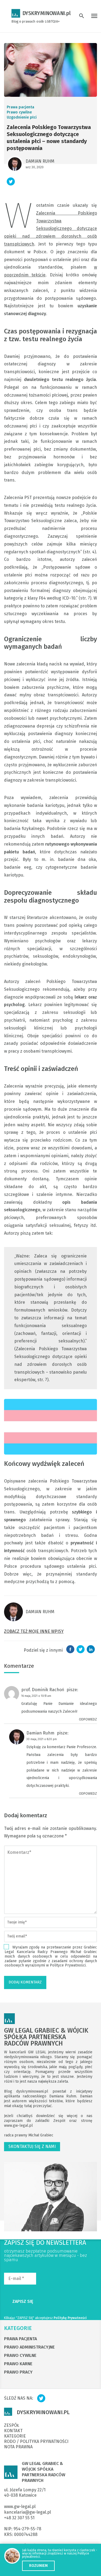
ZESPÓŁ (12, 2425)
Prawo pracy (18, 2372)
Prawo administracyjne (29, 2347)
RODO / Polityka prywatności (36, 2442)
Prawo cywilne (19, 112)
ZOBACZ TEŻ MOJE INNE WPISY (34, 1631)
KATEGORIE (18, 2328)
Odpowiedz (88, 1719)
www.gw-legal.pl (18, 2126)
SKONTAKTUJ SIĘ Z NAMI (32, 2146)
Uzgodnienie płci (22, 117)
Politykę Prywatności (70, 2318)
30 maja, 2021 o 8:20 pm (42, 1739)
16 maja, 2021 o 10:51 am (36, 1696)
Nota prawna (18, 2447)
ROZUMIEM (38, 2566)
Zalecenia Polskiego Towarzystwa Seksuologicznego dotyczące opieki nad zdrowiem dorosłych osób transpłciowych (50, 229)
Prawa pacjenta (20, 107)
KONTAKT (13, 2431)
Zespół (61, 2121)
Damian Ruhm (40, 161)
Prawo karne (18, 2364)
